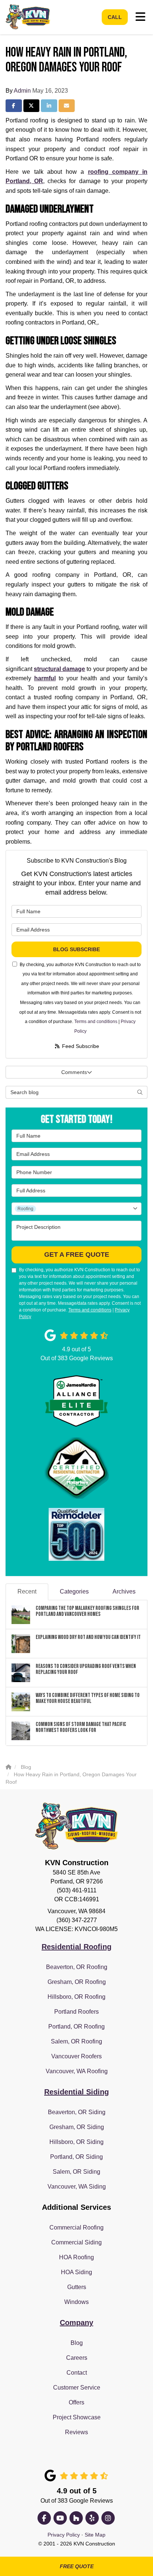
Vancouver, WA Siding (77, 2187)
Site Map (95, 2535)
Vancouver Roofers (76, 2056)
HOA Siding (76, 2272)
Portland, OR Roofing (76, 2027)
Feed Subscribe (80, 1046)
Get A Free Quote (77, 1255)
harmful (45, 678)
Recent (27, 1591)
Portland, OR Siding (76, 2157)
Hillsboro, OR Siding (76, 2142)
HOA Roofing (76, 2257)
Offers (76, 2402)
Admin (22, 91)
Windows (76, 2302)
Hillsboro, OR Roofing (76, 1997)
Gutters (77, 2287)
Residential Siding (76, 2092)
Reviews (76, 2432)
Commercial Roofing (76, 2227)
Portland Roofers (76, 2012)
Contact (77, 2373)
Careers (77, 2358)
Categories (74, 1591)
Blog (77, 2343)
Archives (124, 1591)
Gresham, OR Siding (77, 2127)
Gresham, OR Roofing (77, 1982)
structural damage (59, 669)
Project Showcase (77, 2417)
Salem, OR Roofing (76, 2041)
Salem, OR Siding (76, 2172)
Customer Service (77, 2388)
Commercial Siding (76, 2242)
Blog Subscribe (76, 949)
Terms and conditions (96, 1022)
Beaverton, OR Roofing (77, 1967)
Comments (74, 1072)
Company (76, 2323)
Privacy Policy (64, 2535)
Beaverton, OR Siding (77, 2112)
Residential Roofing (76, 1947)
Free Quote (77, 2566)
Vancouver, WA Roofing (77, 2071)
